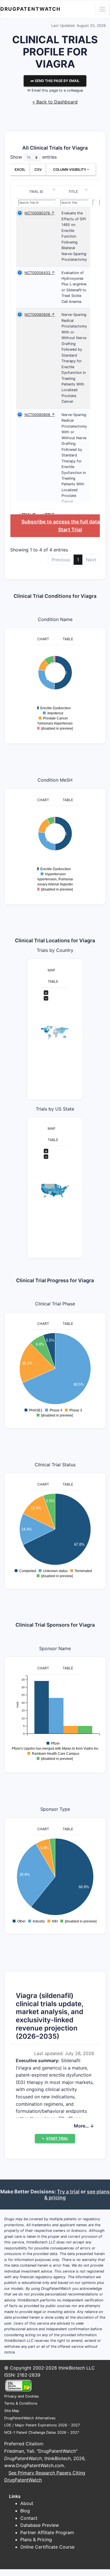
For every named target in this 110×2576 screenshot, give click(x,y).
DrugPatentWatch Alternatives (30, 2418)
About (27, 2503)
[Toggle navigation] (102, 9)
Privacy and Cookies (22, 2396)
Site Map (12, 2411)
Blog (25, 2511)
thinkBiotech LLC (77, 2368)
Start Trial (70, 530)
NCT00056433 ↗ (40, 273)
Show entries (33, 157)
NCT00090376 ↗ (39, 213)
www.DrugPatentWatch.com (34, 2465)
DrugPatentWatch (30, 9)
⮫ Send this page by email (55, 81)
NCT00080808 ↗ (40, 315)
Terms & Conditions (21, 2403)
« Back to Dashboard (55, 102)
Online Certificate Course (47, 2547)
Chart (43, 639)
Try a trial (68, 2192)
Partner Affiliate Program (47, 2532)
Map (51, 970)
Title (73, 192)
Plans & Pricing (36, 2540)
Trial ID (36, 192)
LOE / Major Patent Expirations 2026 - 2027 (42, 2425)
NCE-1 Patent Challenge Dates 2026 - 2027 (42, 2432)
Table (68, 639)
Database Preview (40, 2525)
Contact (29, 2518)
